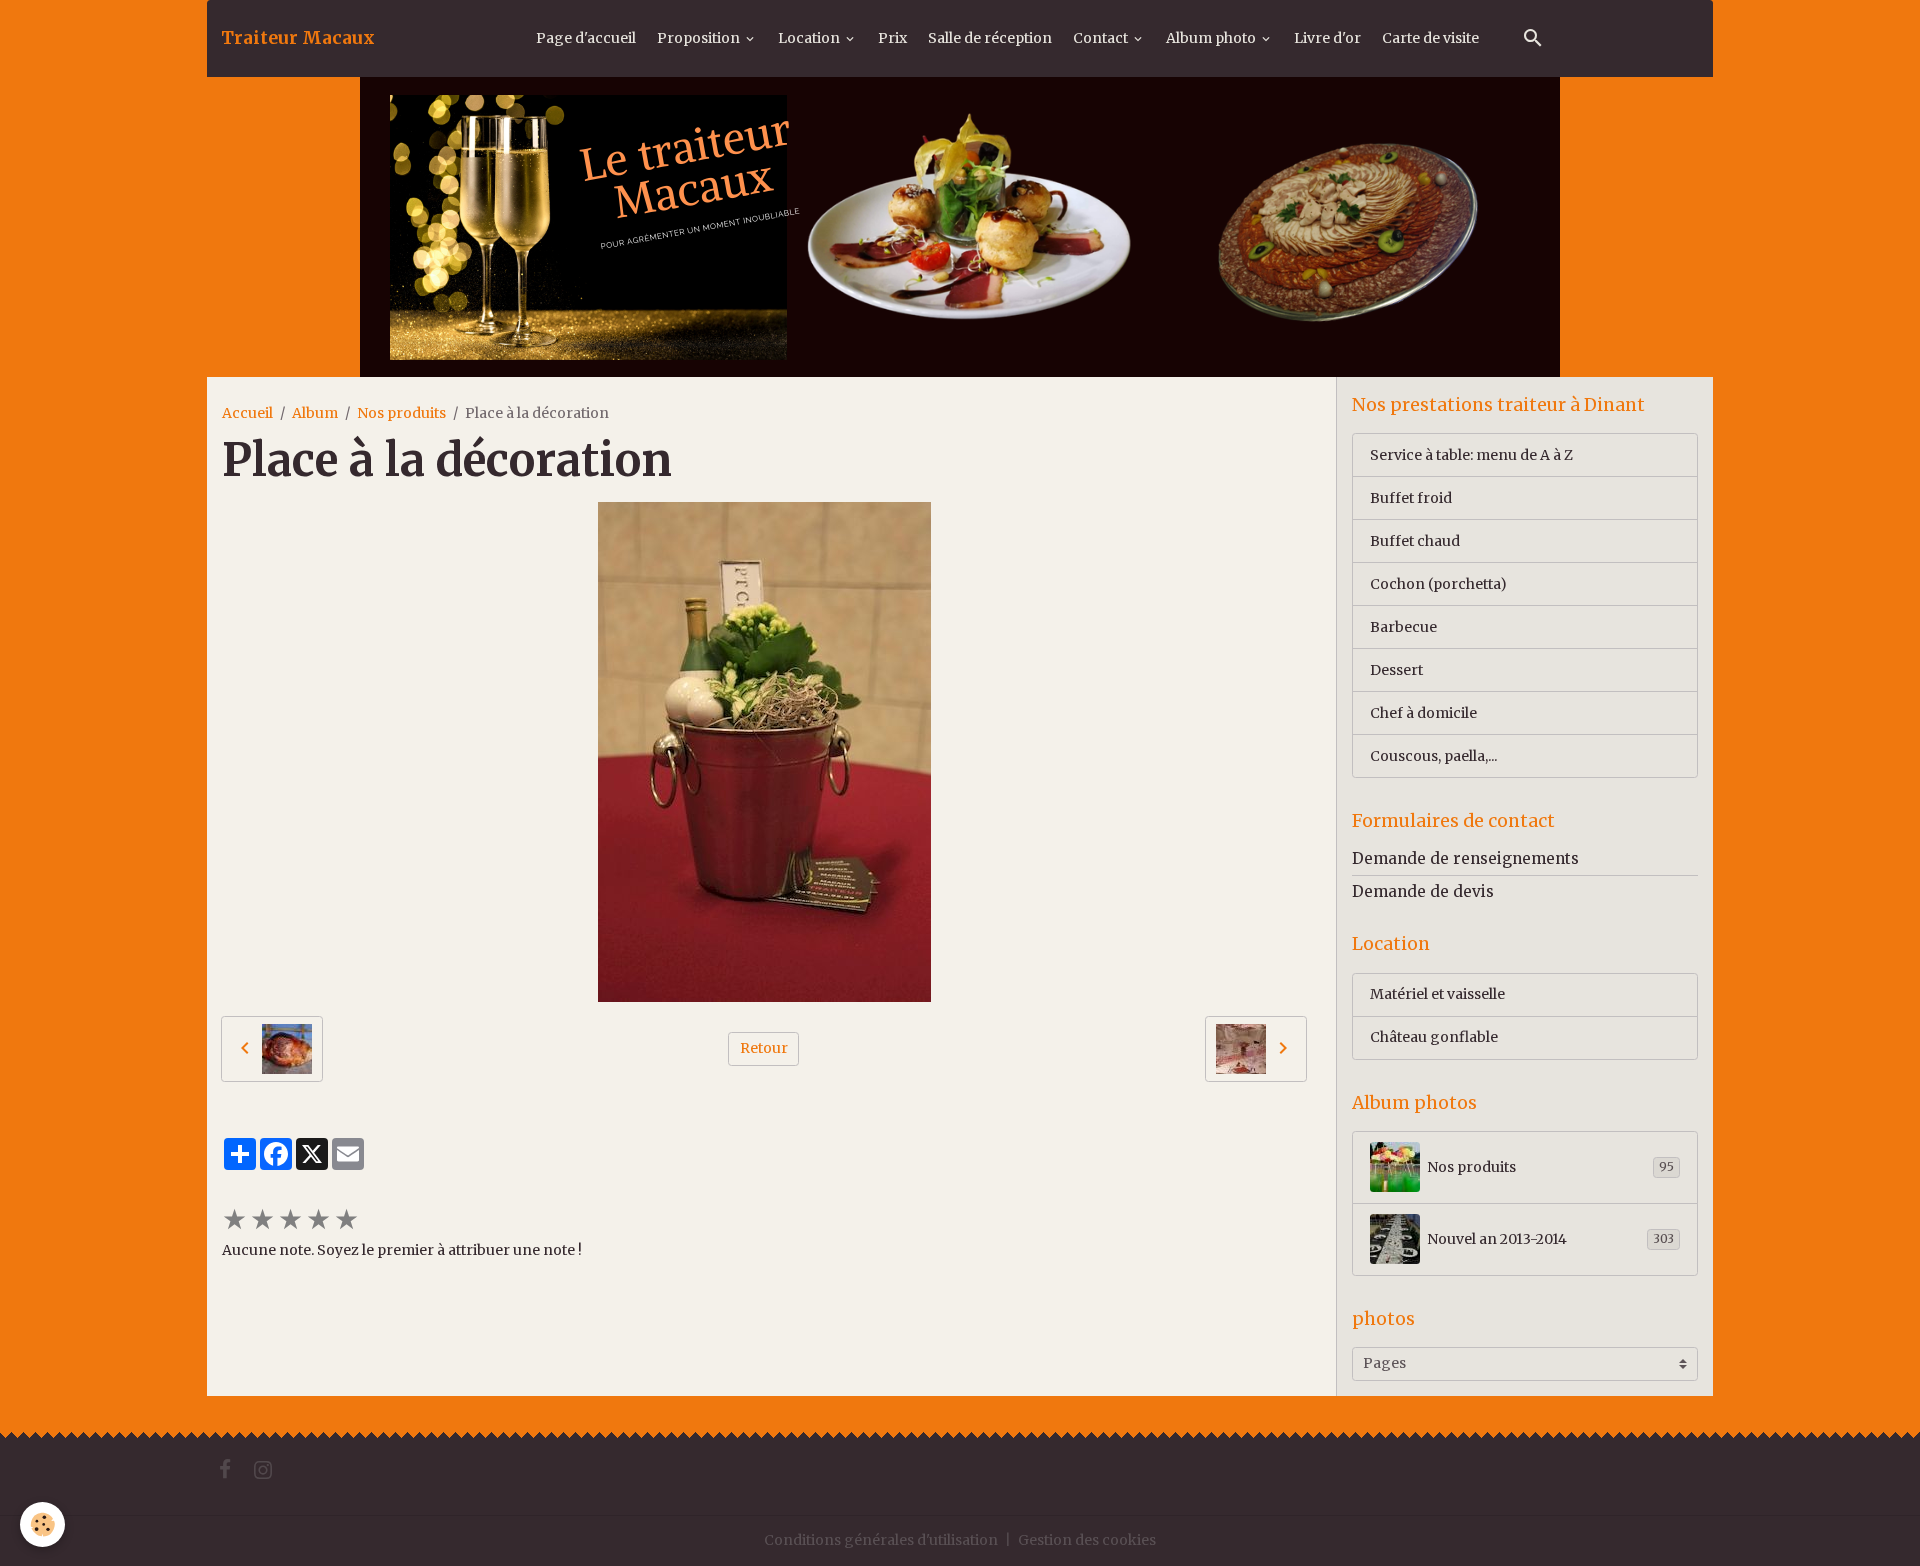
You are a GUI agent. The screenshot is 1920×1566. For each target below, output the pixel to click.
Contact (1102, 38)
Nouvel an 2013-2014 (1550, 1239)
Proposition (700, 38)
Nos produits (401, 413)
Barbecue (1403, 627)
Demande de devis (1423, 891)
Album (315, 413)
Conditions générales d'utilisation (881, 1540)
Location (810, 38)
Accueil (247, 413)
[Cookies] (42, 1524)
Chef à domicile (1423, 713)
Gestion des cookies (1087, 1540)
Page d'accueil (586, 38)
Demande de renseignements (1465, 858)
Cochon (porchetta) (1438, 584)
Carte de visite (1430, 38)
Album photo (1212, 38)
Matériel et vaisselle (1437, 994)
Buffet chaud (1415, 541)
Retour (764, 1048)
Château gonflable (1434, 1037)
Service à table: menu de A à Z (1471, 455)
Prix (892, 38)
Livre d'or (1327, 38)
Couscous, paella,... (1433, 756)
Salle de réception (990, 38)
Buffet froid (1411, 498)
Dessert (1396, 670)
